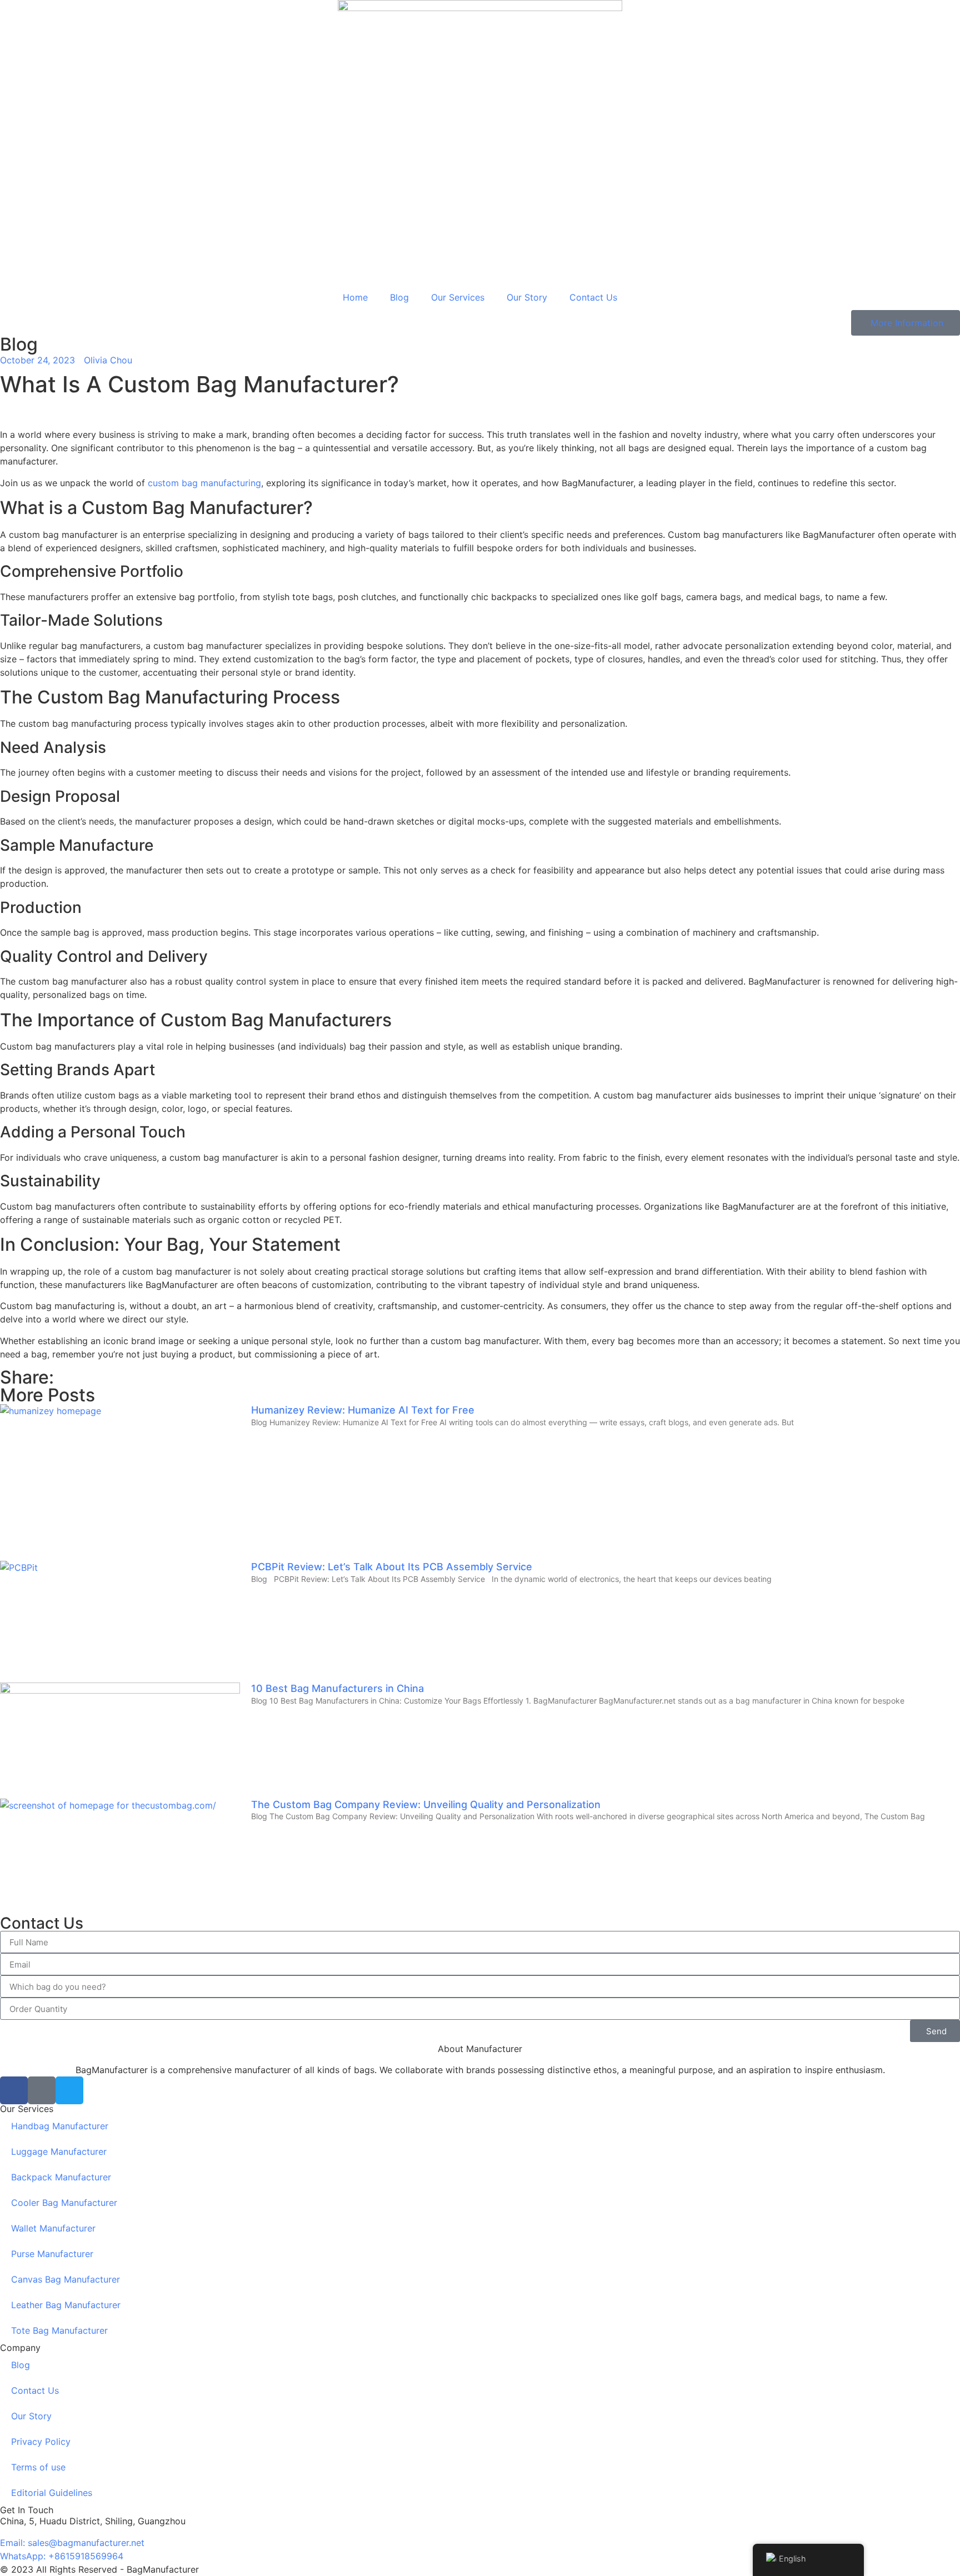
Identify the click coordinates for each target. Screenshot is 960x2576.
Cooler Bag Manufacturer (64, 2203)
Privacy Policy (41, 2442)
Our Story (527, 297)
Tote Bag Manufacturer (59, 2330)
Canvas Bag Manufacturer (66, 2279)
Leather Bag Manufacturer (66, 2305)
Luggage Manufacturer (59, 2151)
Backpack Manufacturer (61, 2177)
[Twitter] (69, 2090)
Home (355, 297)
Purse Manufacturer (52, 2254)
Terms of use (38, 2467)
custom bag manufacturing (204, 483)
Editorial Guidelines (52, 2493)
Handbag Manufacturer (60, 2126)
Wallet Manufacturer (53, 2228)
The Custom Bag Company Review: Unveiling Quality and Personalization (426, 1804)
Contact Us (593, 297)
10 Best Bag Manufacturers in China (337, 1688)
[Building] (42, 2090)
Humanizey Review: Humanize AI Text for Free (363, 1410)
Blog (399, 297)
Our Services (458, 297)
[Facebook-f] (14, 2090)
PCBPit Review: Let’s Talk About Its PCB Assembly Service (392, 1567)
